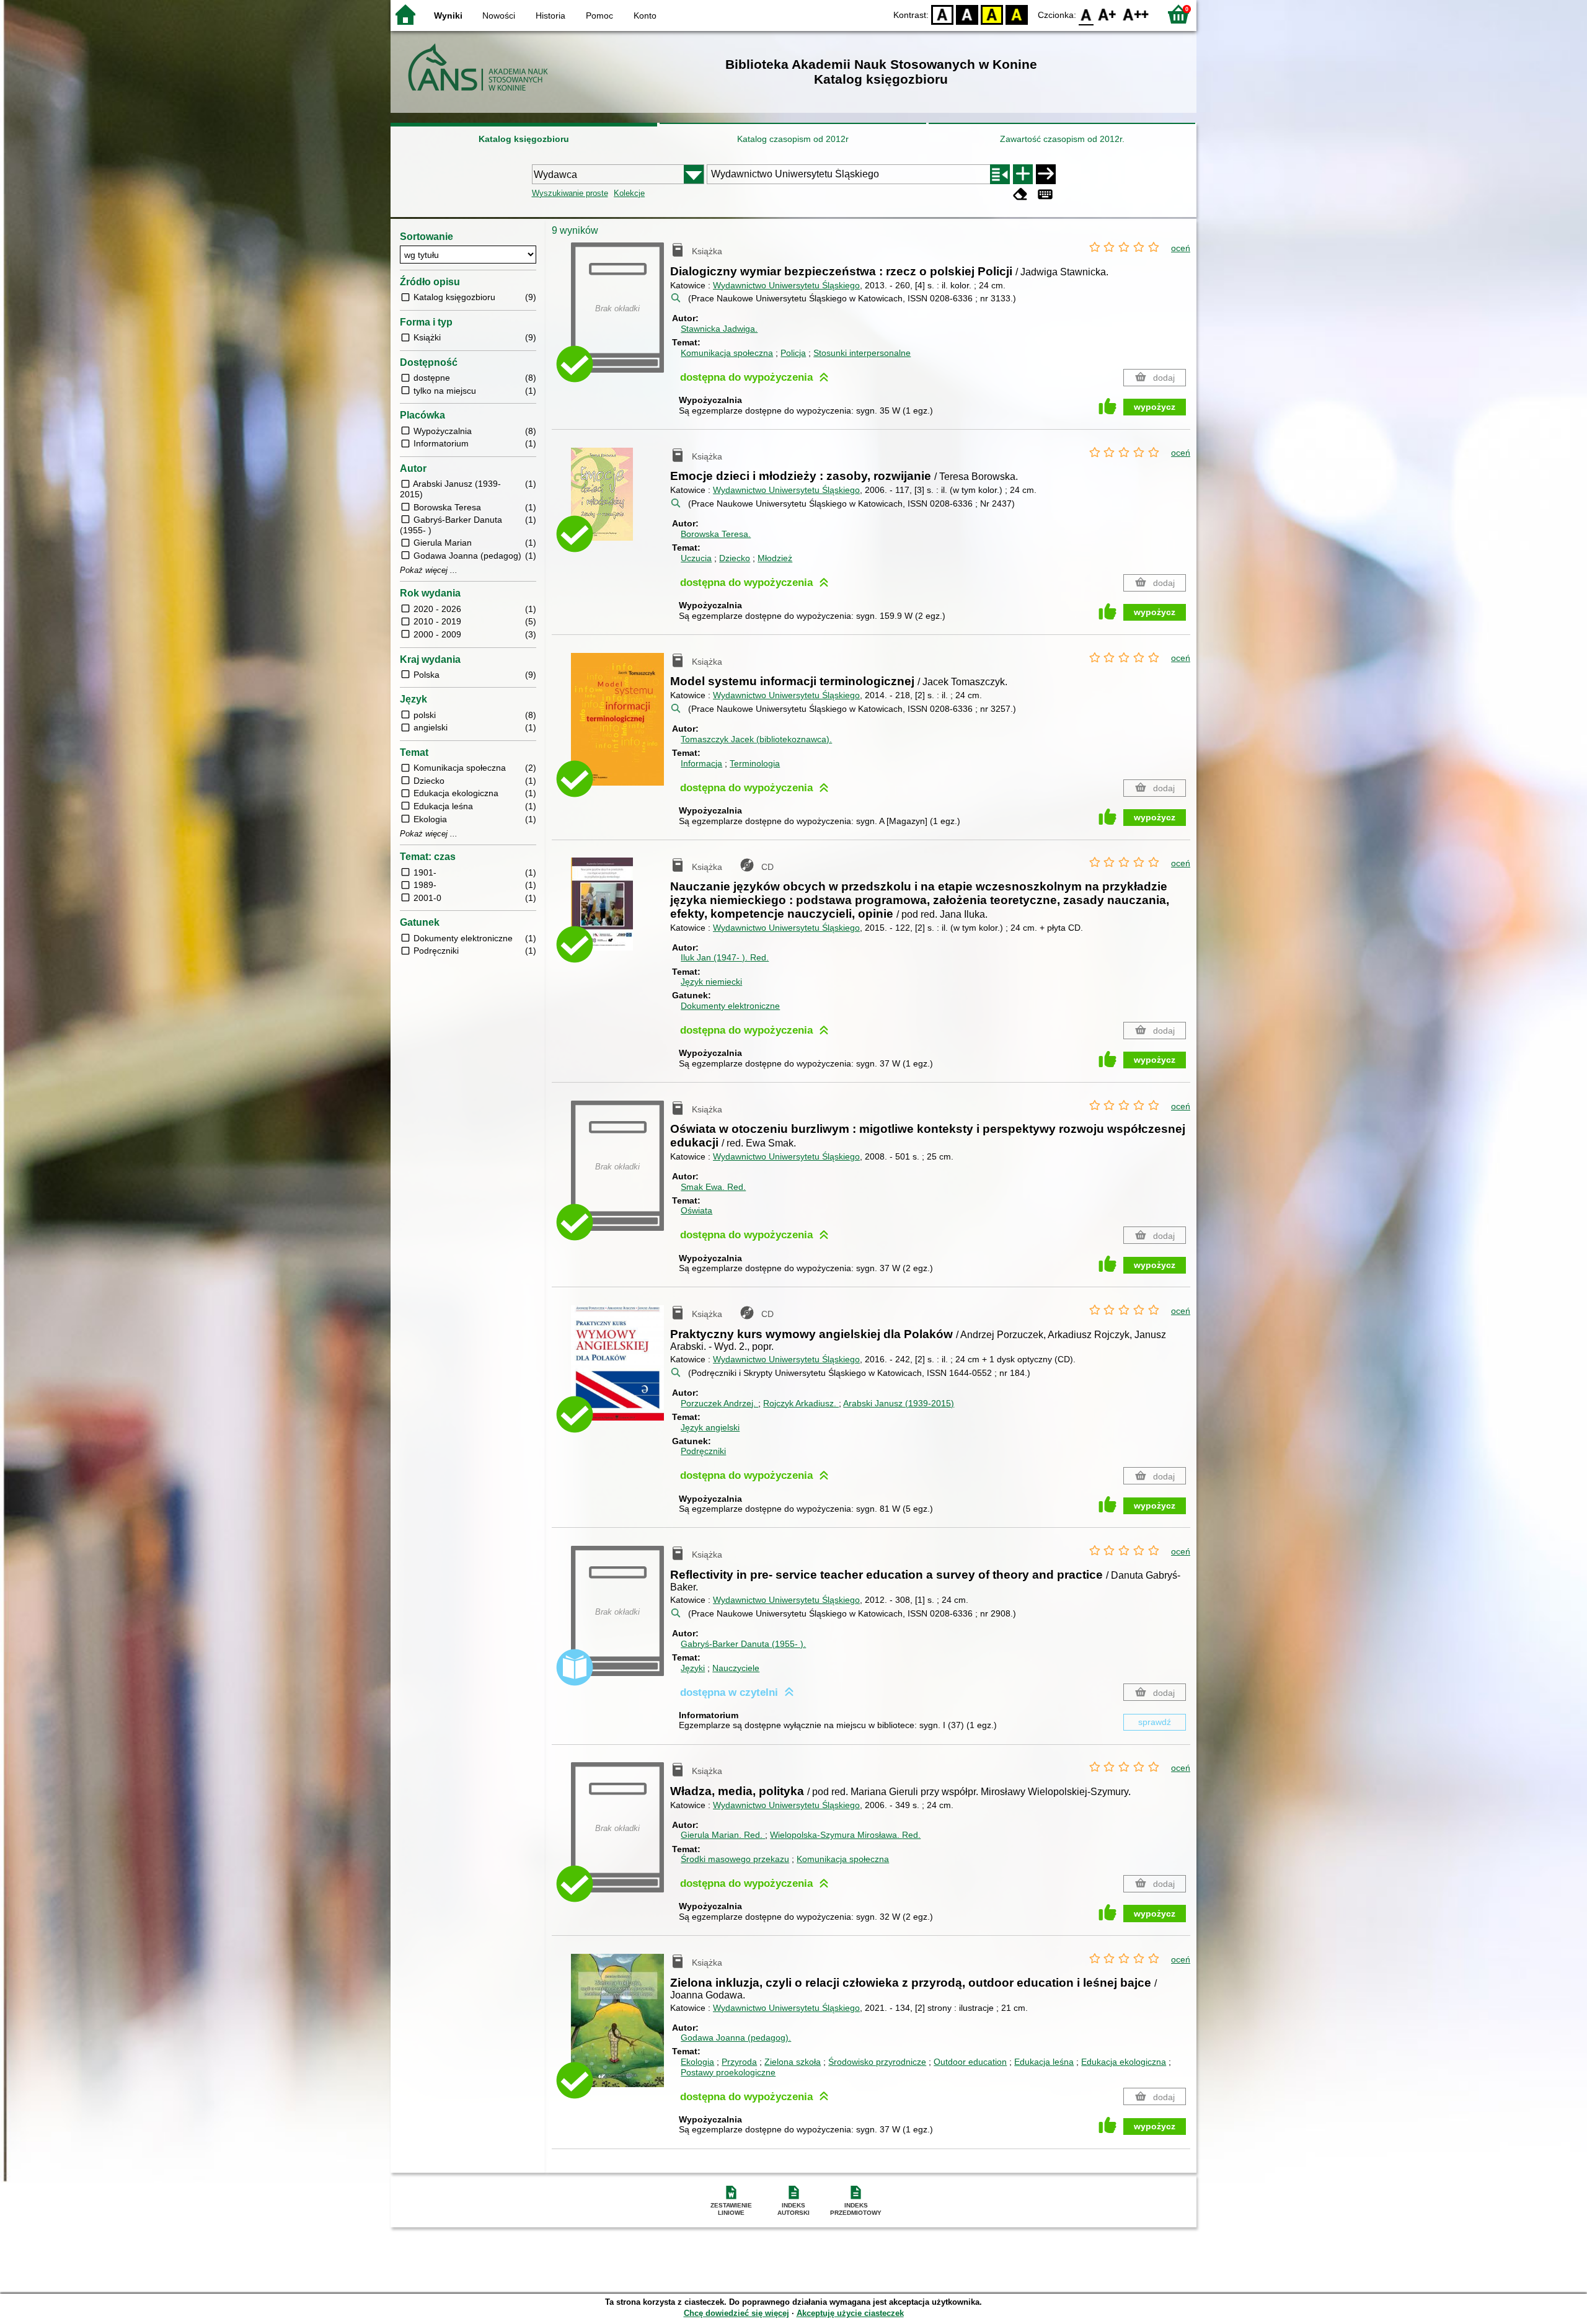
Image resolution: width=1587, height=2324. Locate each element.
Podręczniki (703, 1451)
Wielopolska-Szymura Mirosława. (845, 1835)
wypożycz (1155, 407)
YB (992, 14)
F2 (1136, 14)
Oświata (696, 1210)
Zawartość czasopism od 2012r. (1062, 139)
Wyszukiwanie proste (570, 193)
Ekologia (697, 2062)
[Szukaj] (1046, 174)
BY (1017, 14)
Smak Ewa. (713, 1187)
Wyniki (448, 16)
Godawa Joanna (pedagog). (736, 2038)
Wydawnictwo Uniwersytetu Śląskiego (786, 285)
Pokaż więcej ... (429, 570)
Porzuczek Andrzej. (719, 1403)
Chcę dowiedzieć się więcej (736, 2313)
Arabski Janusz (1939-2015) (899, 1403)
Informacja (701, 763)
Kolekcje (629, 193)
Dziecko (735, 558)
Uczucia (696, 558)
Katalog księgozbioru (524, 139)
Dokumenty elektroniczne (730, 1006)
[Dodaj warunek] (1023, 174)
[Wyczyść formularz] (1020, 194)
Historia (550, 16)
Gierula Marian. (722, 1835)
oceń (1181, 248)
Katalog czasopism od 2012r (793, 139)
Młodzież (775, 558)
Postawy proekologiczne (728, 2072)
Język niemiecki (711, 982)
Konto (645, 16)
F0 (1086, 14)
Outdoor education (970, 2062)
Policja (793, 353)
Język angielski (710, 1427)
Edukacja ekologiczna (1124, 2062)
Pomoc (599, 16)
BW (967, 14)
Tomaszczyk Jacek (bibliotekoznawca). (756, 739)
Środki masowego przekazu (735, 1859)
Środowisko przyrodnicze (877, 2062)
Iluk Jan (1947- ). (725, 957)
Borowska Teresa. (716, 534)
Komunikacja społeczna (727, 353)
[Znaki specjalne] (1045, 194)
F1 (1107, 14)
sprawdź (1155, 1722)
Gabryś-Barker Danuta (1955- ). (743, 1644)
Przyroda (739, 2062)
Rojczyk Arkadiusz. (801, 1403)
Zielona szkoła (793, 2062)
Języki (693, 1668)
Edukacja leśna (1044, 2062)
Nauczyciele (736, 1668)
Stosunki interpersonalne (862, 353)
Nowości (499, 16)
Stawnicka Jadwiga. (719, 329)
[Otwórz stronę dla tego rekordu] (621, 503)
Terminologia (755, 763)
